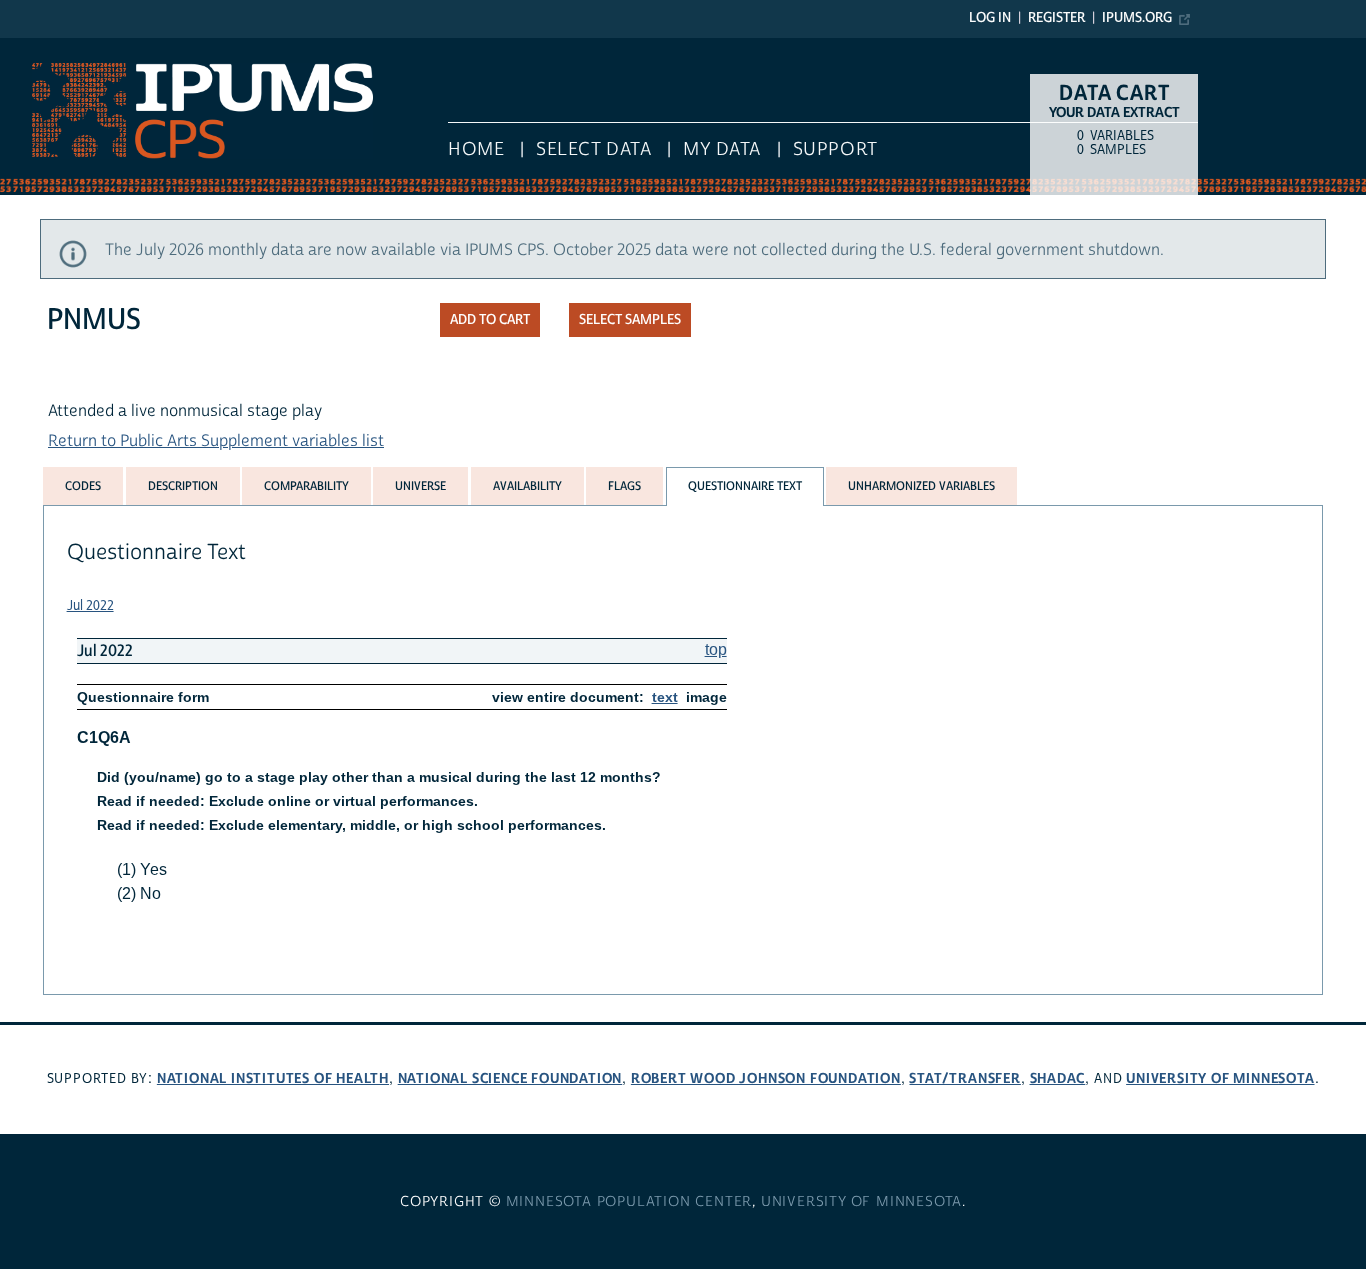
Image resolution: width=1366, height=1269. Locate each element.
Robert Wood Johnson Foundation (766, 1078)
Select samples (630, 320)
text (665, 697)
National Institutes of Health (273, 1078)
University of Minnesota (1220, 1078)
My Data (722, 149)
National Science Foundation (510, 1078)
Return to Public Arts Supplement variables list (216, 441)
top (716, 649)
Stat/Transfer (964, 1078)
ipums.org (1137, 18)
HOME (476, 149)
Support (835, 149)
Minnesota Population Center (629, 1202)
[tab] (83, 486)
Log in (990, 18)
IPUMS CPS (40, 48)
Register (1056, 18)
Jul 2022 (90, 606)
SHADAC (1058, 1078)
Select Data (593, 149)
